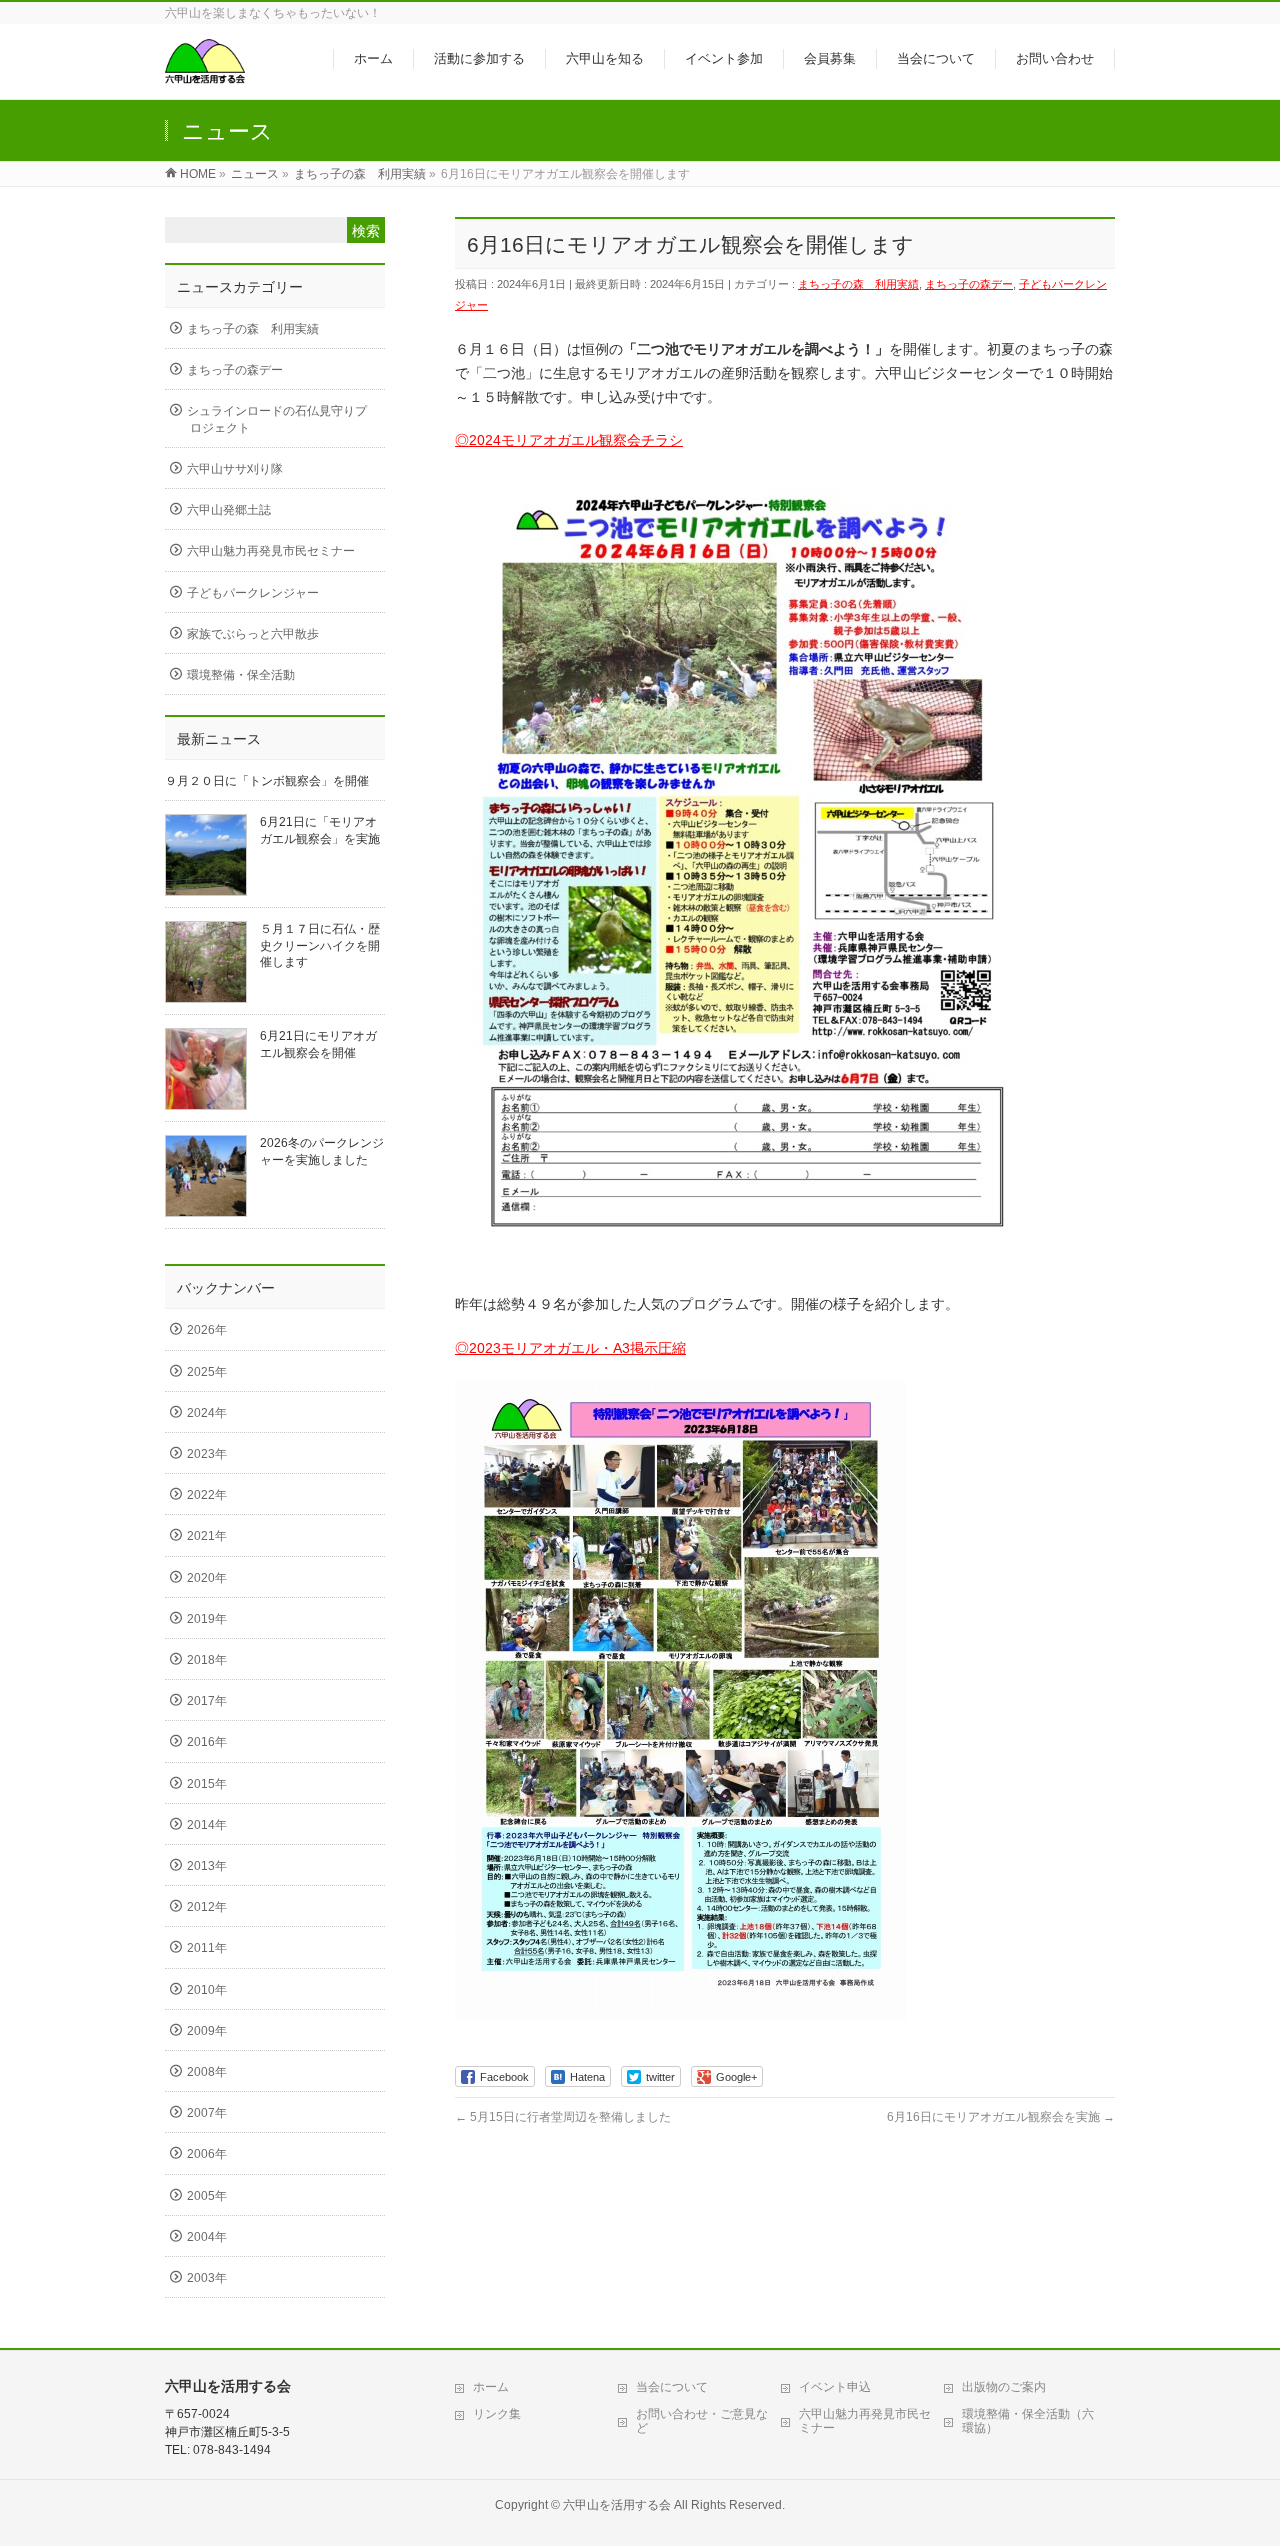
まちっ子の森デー (969, 284)
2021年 (207, 1536)
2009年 (207, 2031)
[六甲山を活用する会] (205, 73)
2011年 (207, 1948)
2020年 (207, 1578)
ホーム (491, 2387)
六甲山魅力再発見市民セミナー (271, 551)
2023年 (207, 1454)
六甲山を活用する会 (617, 2505)
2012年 (207, 1907)
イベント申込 (835, 2387)
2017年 (207, 1701)
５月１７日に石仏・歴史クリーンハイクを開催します (320, 945)
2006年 (207, 2154)
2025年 (207, 1372)
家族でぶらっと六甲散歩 (253, 634)
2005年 (207, 2196)
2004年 (207, 2237)
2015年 (207, 1784)
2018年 (207, 1660)
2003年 (207, 2278)
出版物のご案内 (1004, 2387)
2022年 (207, 1495)
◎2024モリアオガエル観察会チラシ (569, 440)
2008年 (207, 2072)
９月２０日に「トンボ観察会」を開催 (267, 781)
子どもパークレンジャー (253, 593)
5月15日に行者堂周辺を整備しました (563, 2117)
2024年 (207, 1413)
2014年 (207, 1825)
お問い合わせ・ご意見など (702, 2421)
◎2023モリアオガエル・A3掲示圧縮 (570, 1348)
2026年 (207, 1330)
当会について (672, 2387)
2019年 (207, 1619)
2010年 (207, 1990)
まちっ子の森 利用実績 (858, 284)
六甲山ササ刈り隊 (235, 469)
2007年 (207, 2113)
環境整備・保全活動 (241, 675)
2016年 (207, 1742)
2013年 (207, 1866)
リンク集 (497, 2414)
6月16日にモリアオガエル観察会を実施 (1001, 2117)
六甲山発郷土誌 (229, 510)
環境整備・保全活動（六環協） (1028, 2421)
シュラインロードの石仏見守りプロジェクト (277, 419)
